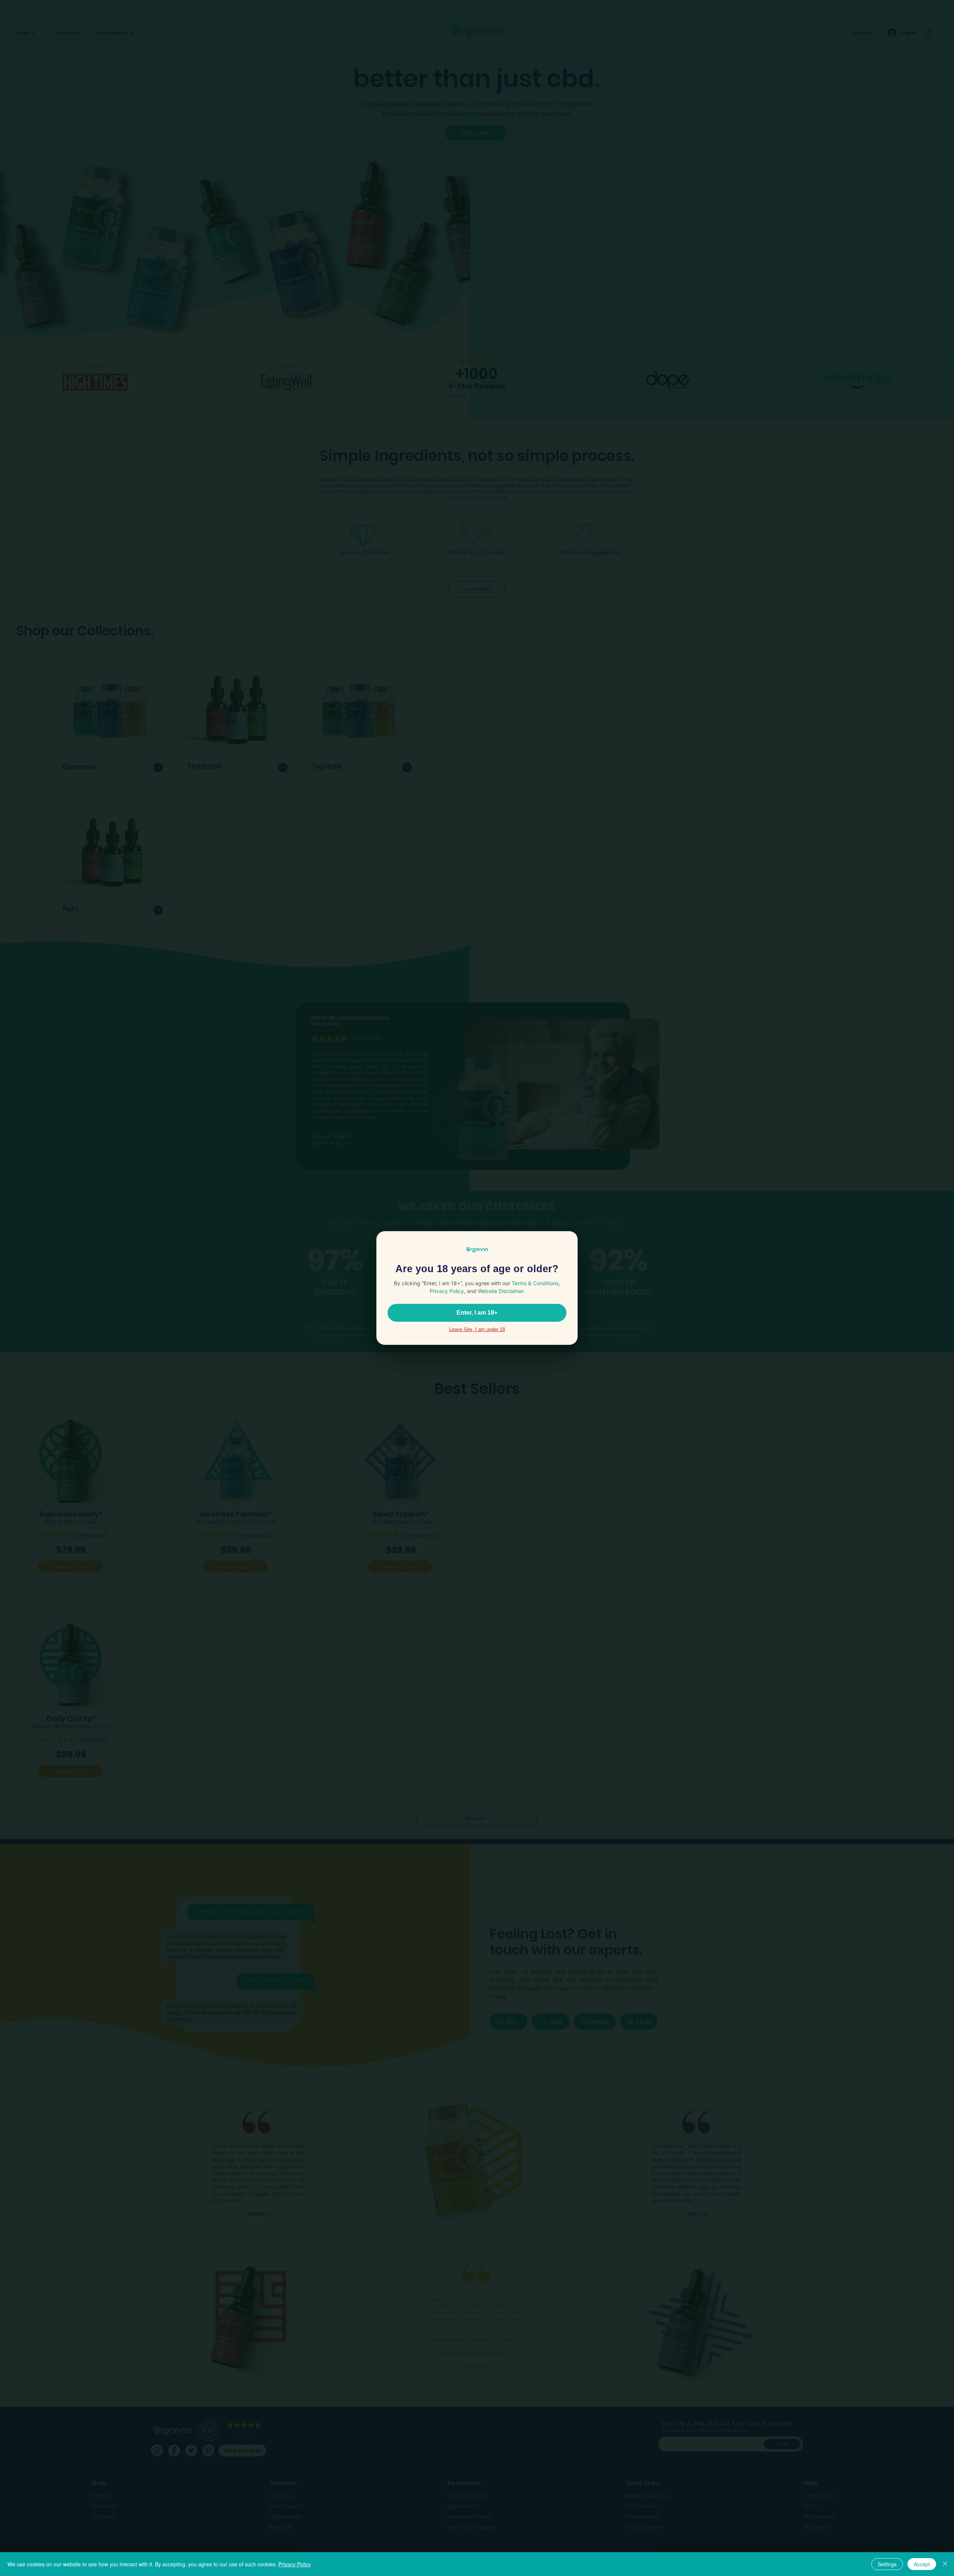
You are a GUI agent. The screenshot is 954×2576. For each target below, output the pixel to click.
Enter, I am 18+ (477, 1313)
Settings (887, 2564)
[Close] (945, 2564)
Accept (922, 2564)
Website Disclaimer (500, 1291)
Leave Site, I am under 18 (477, 1329)
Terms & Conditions (535, 1283)
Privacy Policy (295, 2564)
